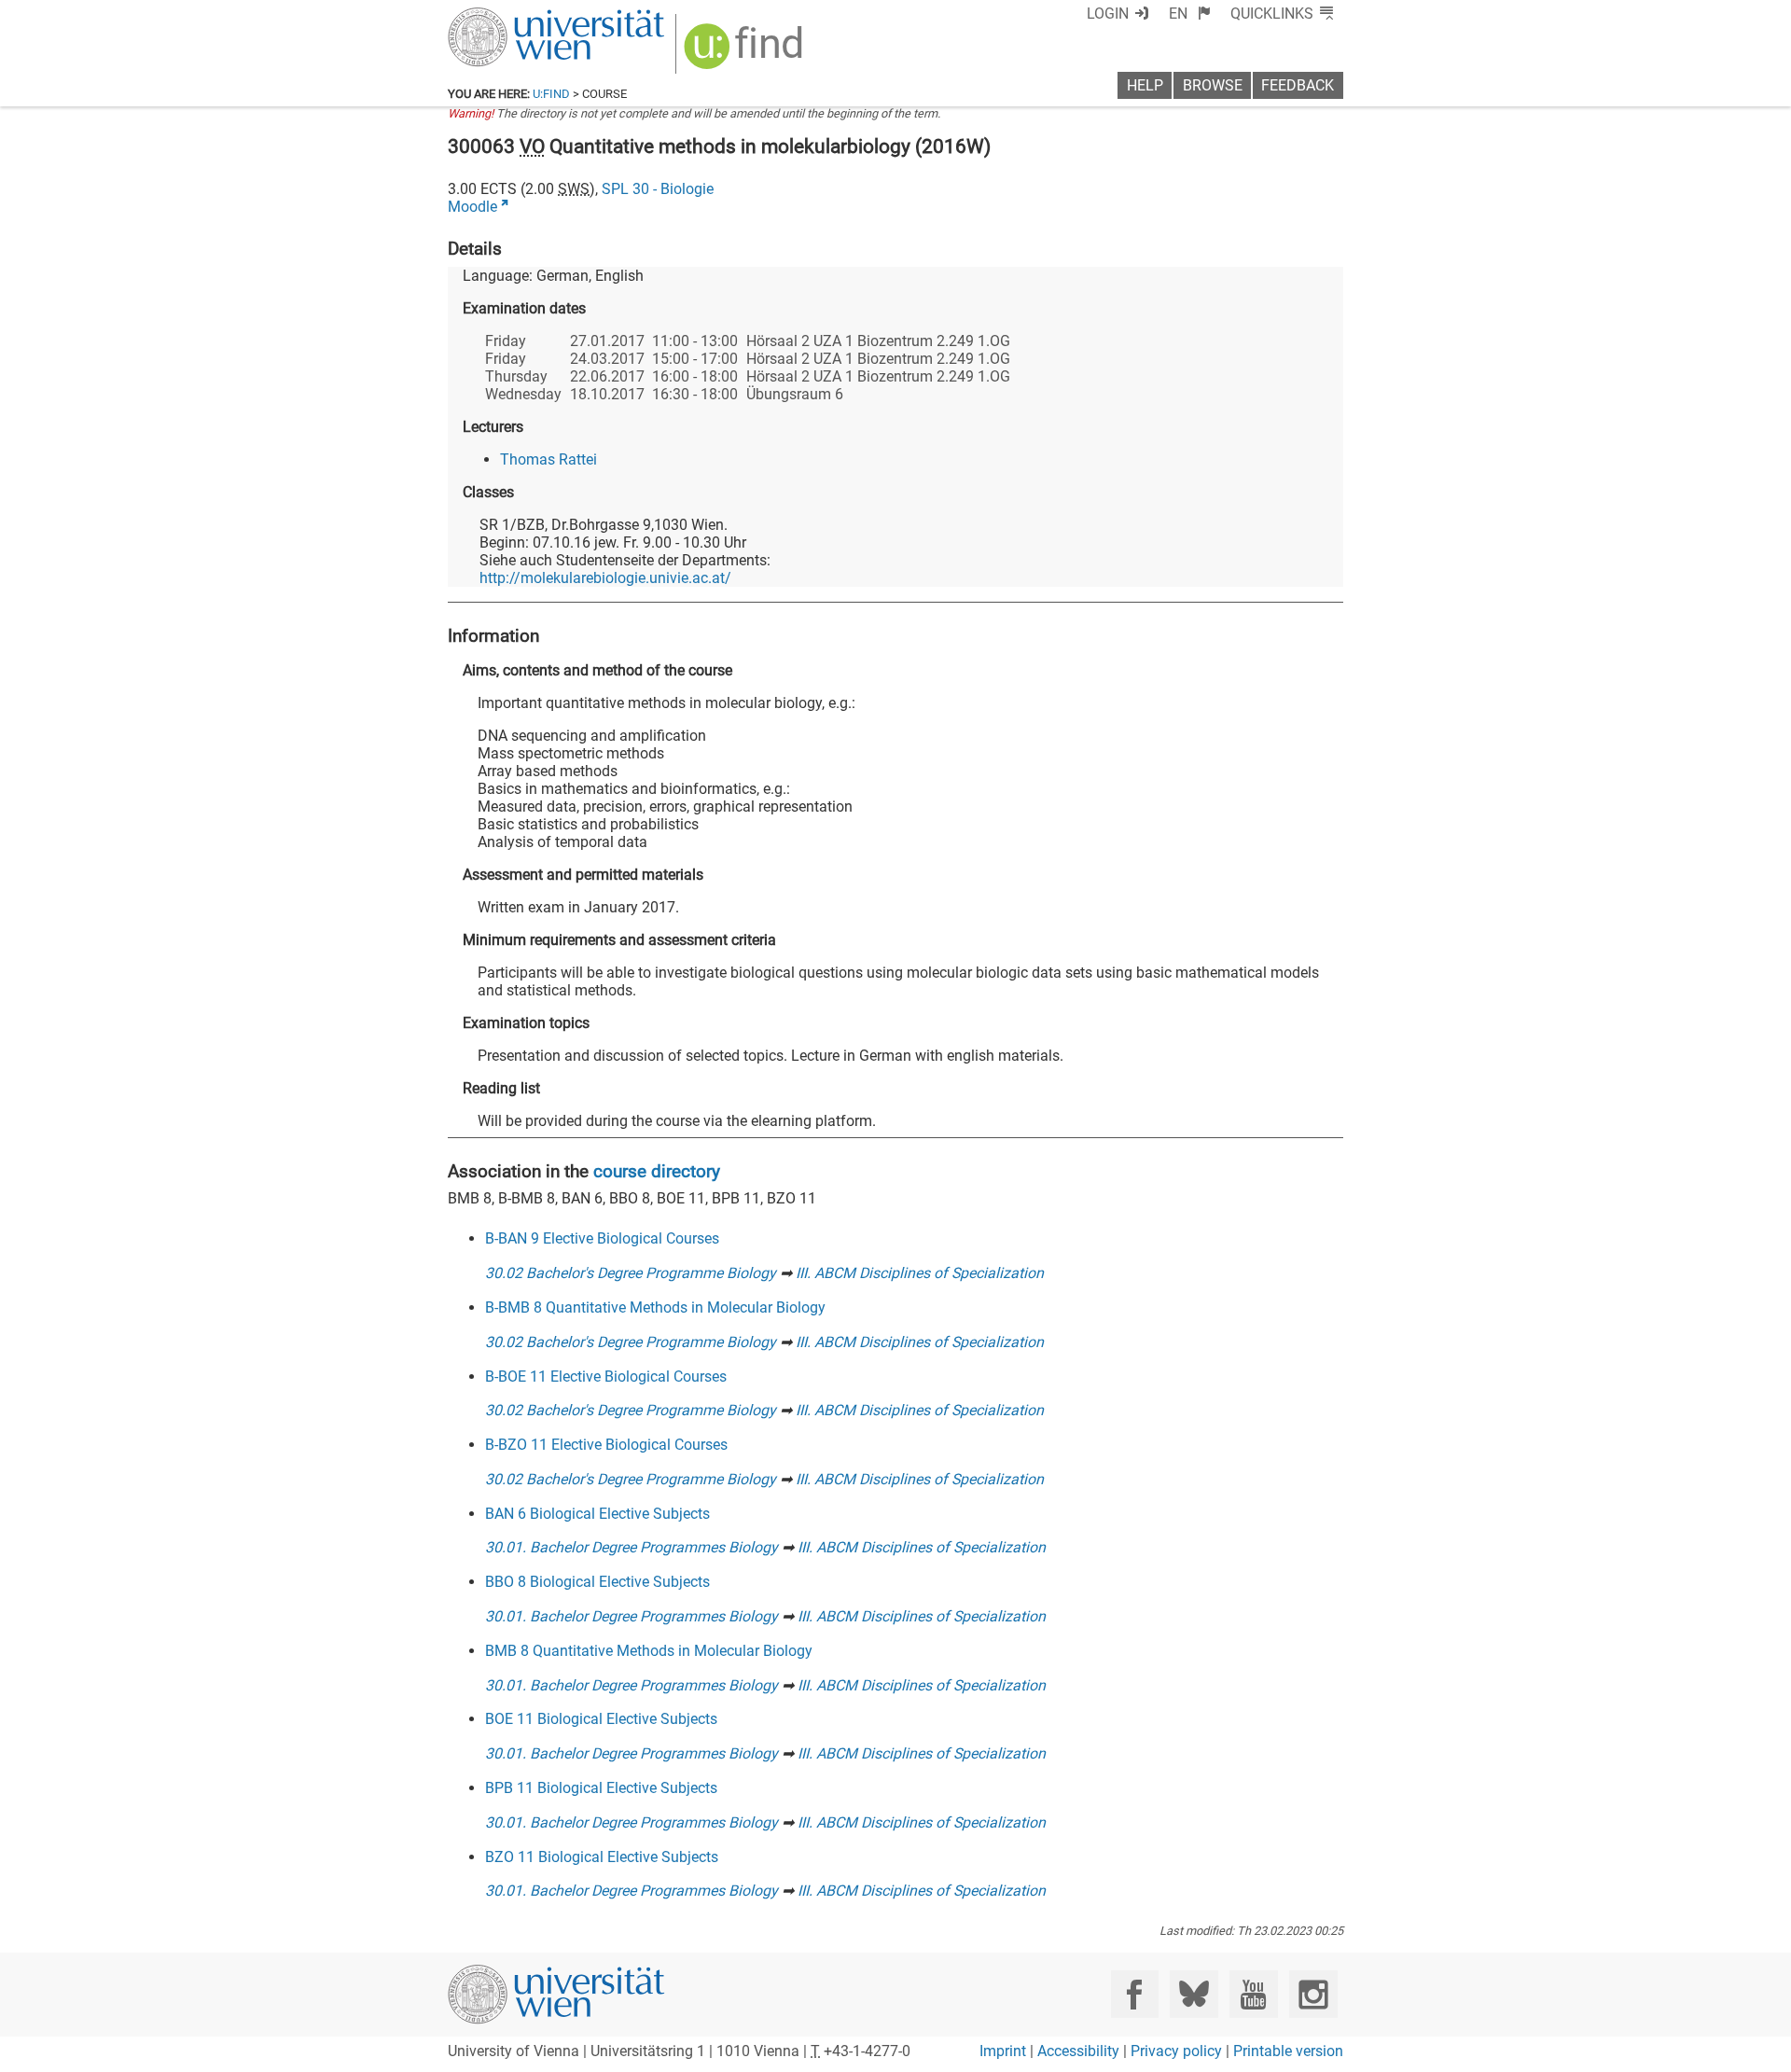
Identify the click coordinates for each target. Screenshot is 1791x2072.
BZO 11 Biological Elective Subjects (602, 1857)
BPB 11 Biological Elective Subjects (601, 1788)
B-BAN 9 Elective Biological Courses (602, 1238)
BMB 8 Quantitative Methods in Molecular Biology (649, 1651)
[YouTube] (1253, 1994)
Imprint (1003, 2051)
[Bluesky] (1194, 1994)
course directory (657, 1171)
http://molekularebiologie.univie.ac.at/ (605, 578)
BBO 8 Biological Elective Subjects (597, 1582)
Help (1145, 85)
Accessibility (1078, 2051)
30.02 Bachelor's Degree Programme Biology (631, 1273)
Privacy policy (1176, 2051)
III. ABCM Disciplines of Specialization (920, 1273)
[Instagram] (1313, 1994)
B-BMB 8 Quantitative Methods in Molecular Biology (655, 1307)
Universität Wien (512, 16)
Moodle (472, 207)
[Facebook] (1135, 1994)
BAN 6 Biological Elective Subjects (597, 1514)
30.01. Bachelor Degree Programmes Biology (632, 1547)
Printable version (1288, 2051)
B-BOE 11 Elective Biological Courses (606, 1377)
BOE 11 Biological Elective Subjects (601, 1719)
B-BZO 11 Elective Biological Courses (606, 1445)
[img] (746, 53)
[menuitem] (1190, 14)
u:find (551, 94)
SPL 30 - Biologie (658, 189)
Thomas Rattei (548, 459)
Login (1108, 14)
